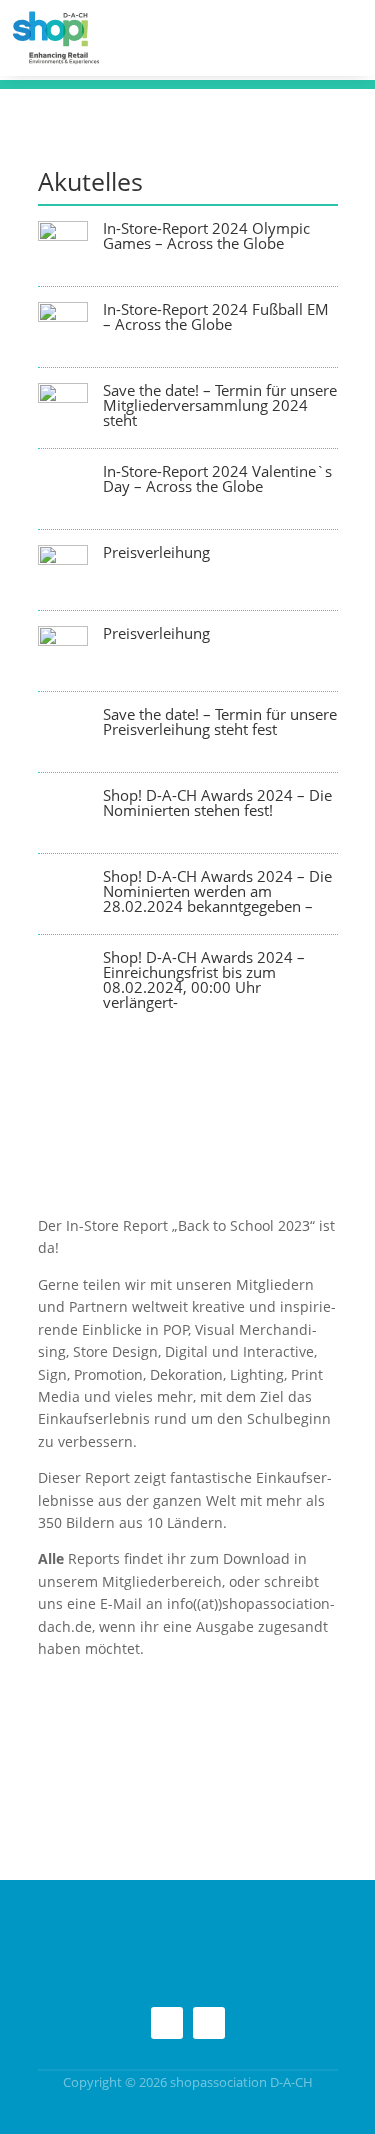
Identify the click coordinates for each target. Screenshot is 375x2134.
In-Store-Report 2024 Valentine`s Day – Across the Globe (217, 478)
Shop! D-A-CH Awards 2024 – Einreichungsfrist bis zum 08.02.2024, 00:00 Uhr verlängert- (204, 979)
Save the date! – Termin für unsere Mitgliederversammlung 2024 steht (220, 405)
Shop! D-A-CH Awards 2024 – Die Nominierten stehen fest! (217, 802)
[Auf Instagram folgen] (167, 2023)
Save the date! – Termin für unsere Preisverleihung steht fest (220, 721)
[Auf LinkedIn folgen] (209, 2023)
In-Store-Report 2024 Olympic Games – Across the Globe (206, 235)
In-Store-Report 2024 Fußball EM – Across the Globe (216, 316)
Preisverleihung (156, 552)
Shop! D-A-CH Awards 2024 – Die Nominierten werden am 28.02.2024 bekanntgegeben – (217, 891)
